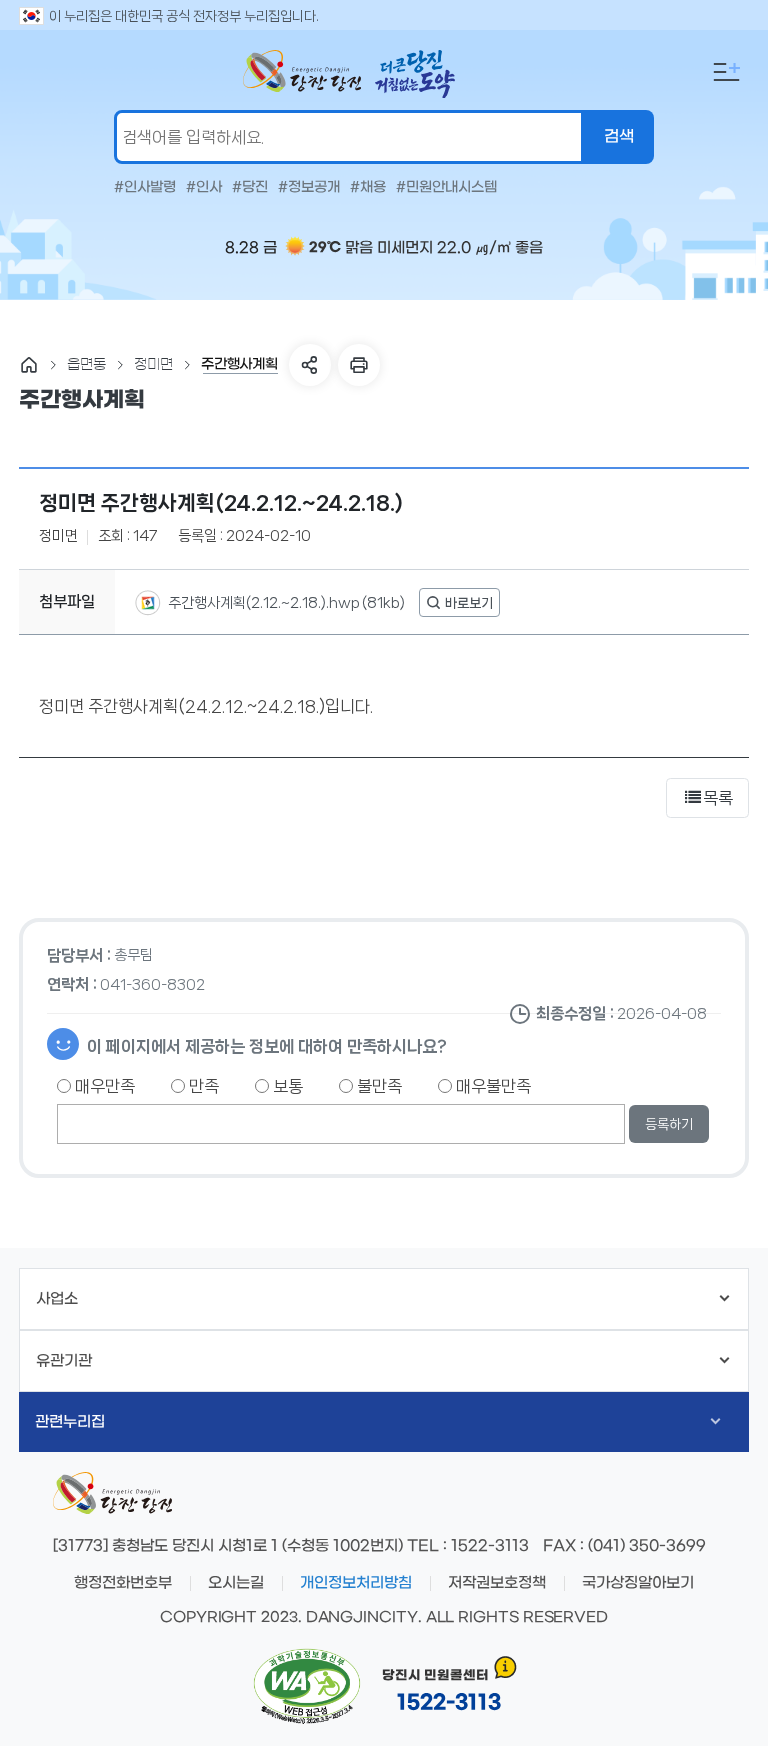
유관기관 (64, 1361)
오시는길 (236, 1583)
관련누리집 (70, 1422)
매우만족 (103, 1086)
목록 (718, 798)
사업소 (57, 1299)
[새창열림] (459, 602)
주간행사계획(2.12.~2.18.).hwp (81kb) (285, 603)
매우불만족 (491, 1086)
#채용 (368, 188)
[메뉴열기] (727, 72)
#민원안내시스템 (446, 188)
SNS (310, 365)
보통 (286, 1086)
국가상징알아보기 (638, 1583)
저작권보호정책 (497, 1583)
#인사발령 (145, 188)
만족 (202, 1086)
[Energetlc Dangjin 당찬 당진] (302, 71)
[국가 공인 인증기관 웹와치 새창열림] (307, 1687)
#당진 (250, 188)
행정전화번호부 (123, 1583)
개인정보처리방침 (356, 1583)
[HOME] (29, 365)
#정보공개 (309, 188)
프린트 (359, 365)
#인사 (204, 188)
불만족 (377, 1086)
